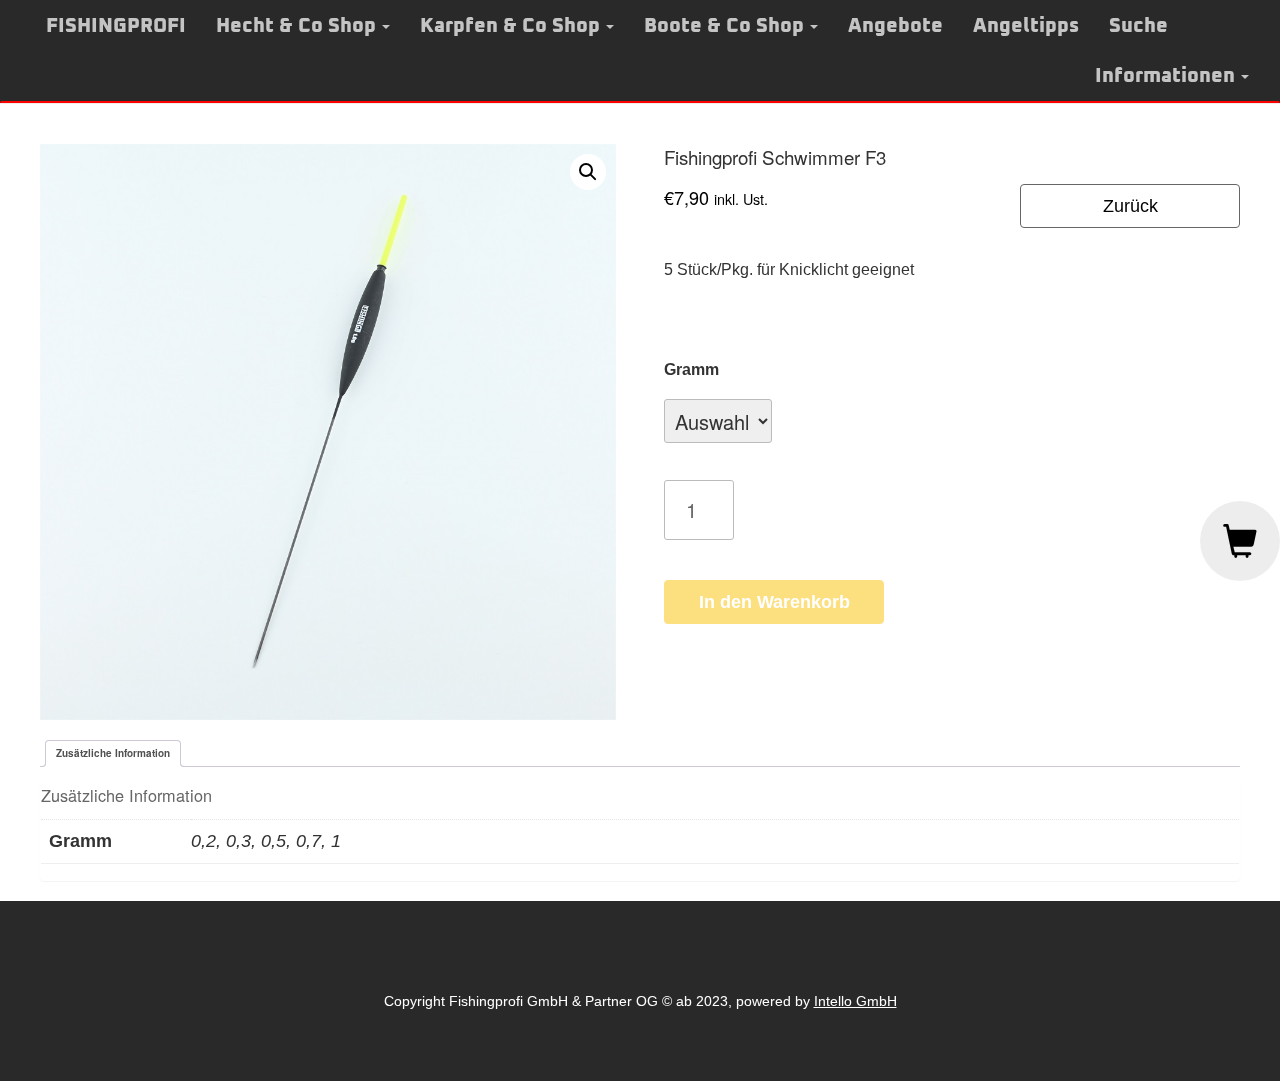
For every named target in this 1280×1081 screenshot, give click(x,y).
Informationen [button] (1165, 76)
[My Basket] (1240, 541)
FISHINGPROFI (116, 26)
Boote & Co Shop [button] (724, 26)
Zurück (1130, 206)
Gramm (691, 369)
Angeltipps (1026, 26)
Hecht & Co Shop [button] (296, 26)
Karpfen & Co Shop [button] (510, 26)
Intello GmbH (855, 1001)
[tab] (113, 753)
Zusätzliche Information (113, 753)
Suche (1138, 26)
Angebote (895, 26)
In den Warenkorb (774, 602)
